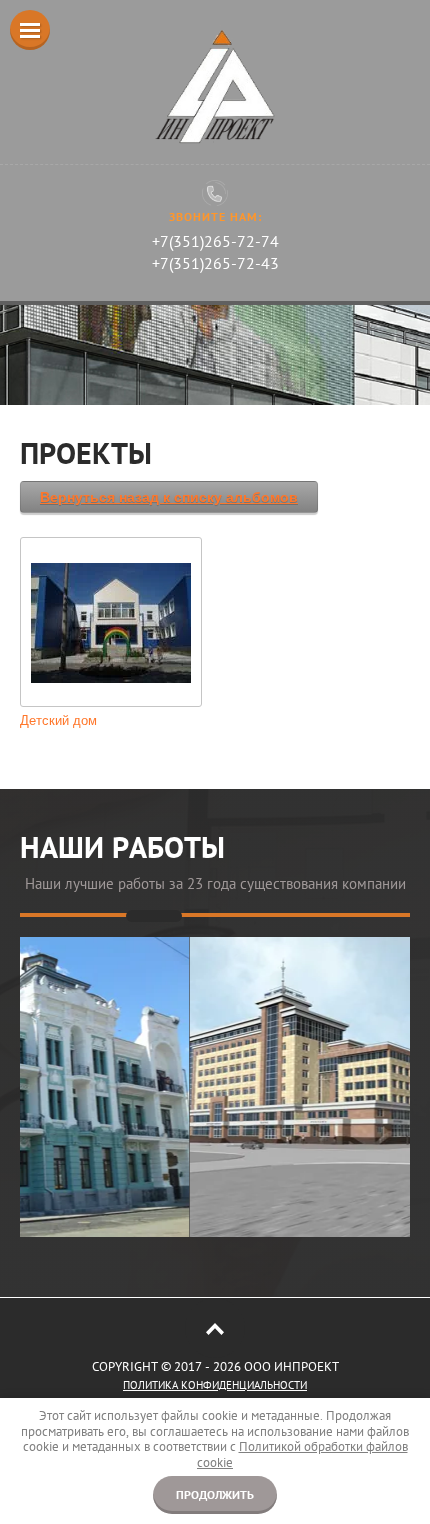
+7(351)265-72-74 (215, 241)
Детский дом (58, 720)
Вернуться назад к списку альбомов (169, 497)
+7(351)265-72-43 (215, 263)
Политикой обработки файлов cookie (302, 1454)
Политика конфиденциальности (215, 1385)
